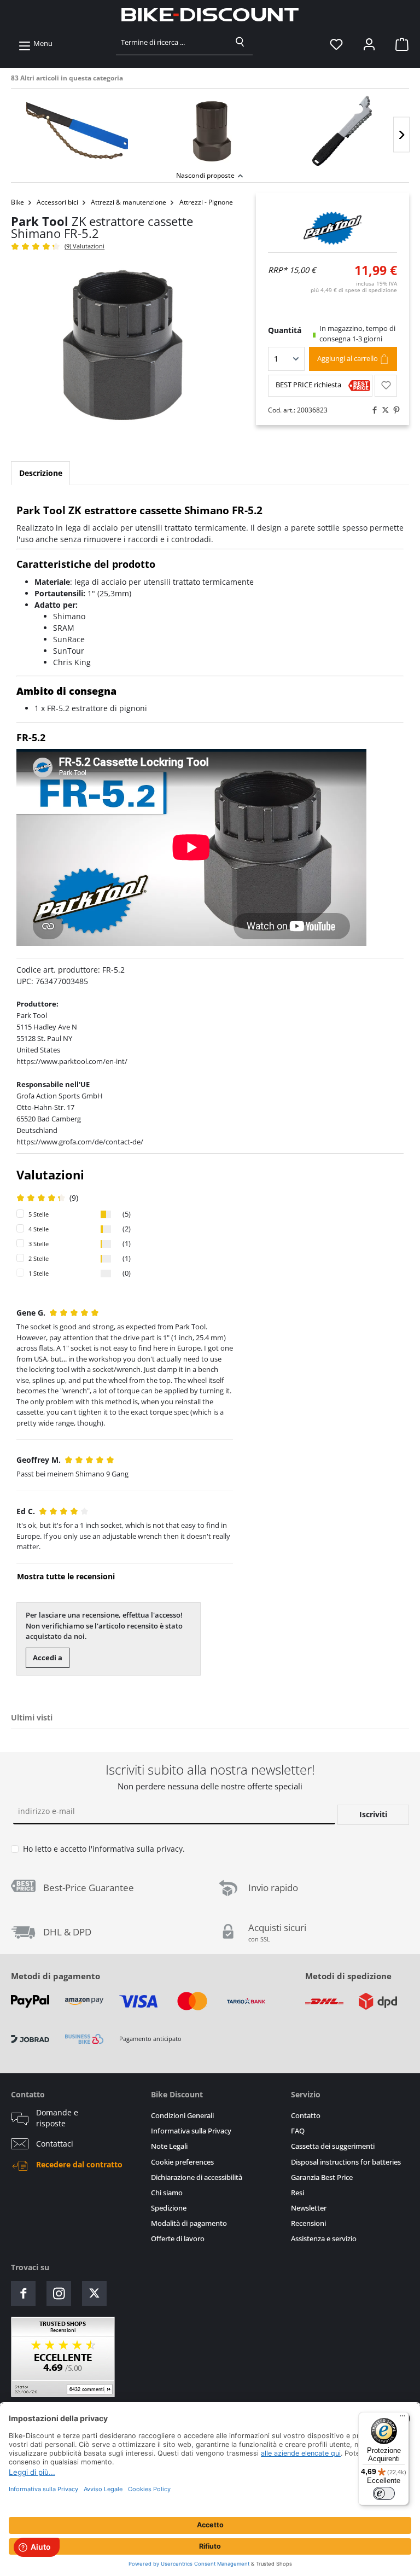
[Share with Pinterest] (394, 410)
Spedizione (169, 2208)
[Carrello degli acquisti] (399, 44)
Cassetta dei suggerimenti (333, 2146)
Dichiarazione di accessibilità (197, 2177)
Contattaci (55, 2144)
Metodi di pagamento (56, 1976)
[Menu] (402, 2418)
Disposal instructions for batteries (346, 2162)
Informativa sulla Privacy (191, 2131)
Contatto (306, 2116)
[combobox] (172, 42)
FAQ (298, 2131)
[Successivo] (401, 135)
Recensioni (308, 2223)
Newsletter (309, 2208)
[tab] (40, 473)
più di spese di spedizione (354, 290)
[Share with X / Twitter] (383, 410)
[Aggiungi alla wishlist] (386, 386)
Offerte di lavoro (178, 2239)
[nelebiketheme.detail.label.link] (77, 131)
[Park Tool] (333, 228)
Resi (297, 2193)
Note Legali (169, 2146)
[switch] (384, 2493)
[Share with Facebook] (372, 410)
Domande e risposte (57, 2118)
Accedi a (48, 1658)
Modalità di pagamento (189, 2223)
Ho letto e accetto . (104, 1849)
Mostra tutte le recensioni (66, 1576)
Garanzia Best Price (322, 2177)
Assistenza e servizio (324, 2239)
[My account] (369, 44)
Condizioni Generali (182, 2116)
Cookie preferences (182, 2162)
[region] (210, 128)
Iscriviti (373, 1814)
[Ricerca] (240, 42)
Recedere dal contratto (79, 2165)
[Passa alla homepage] (210, 15)
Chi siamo (167, 2193)
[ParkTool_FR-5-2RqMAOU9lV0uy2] (122, 351)
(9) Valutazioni (84, 246)
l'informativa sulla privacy (136, 1849)
